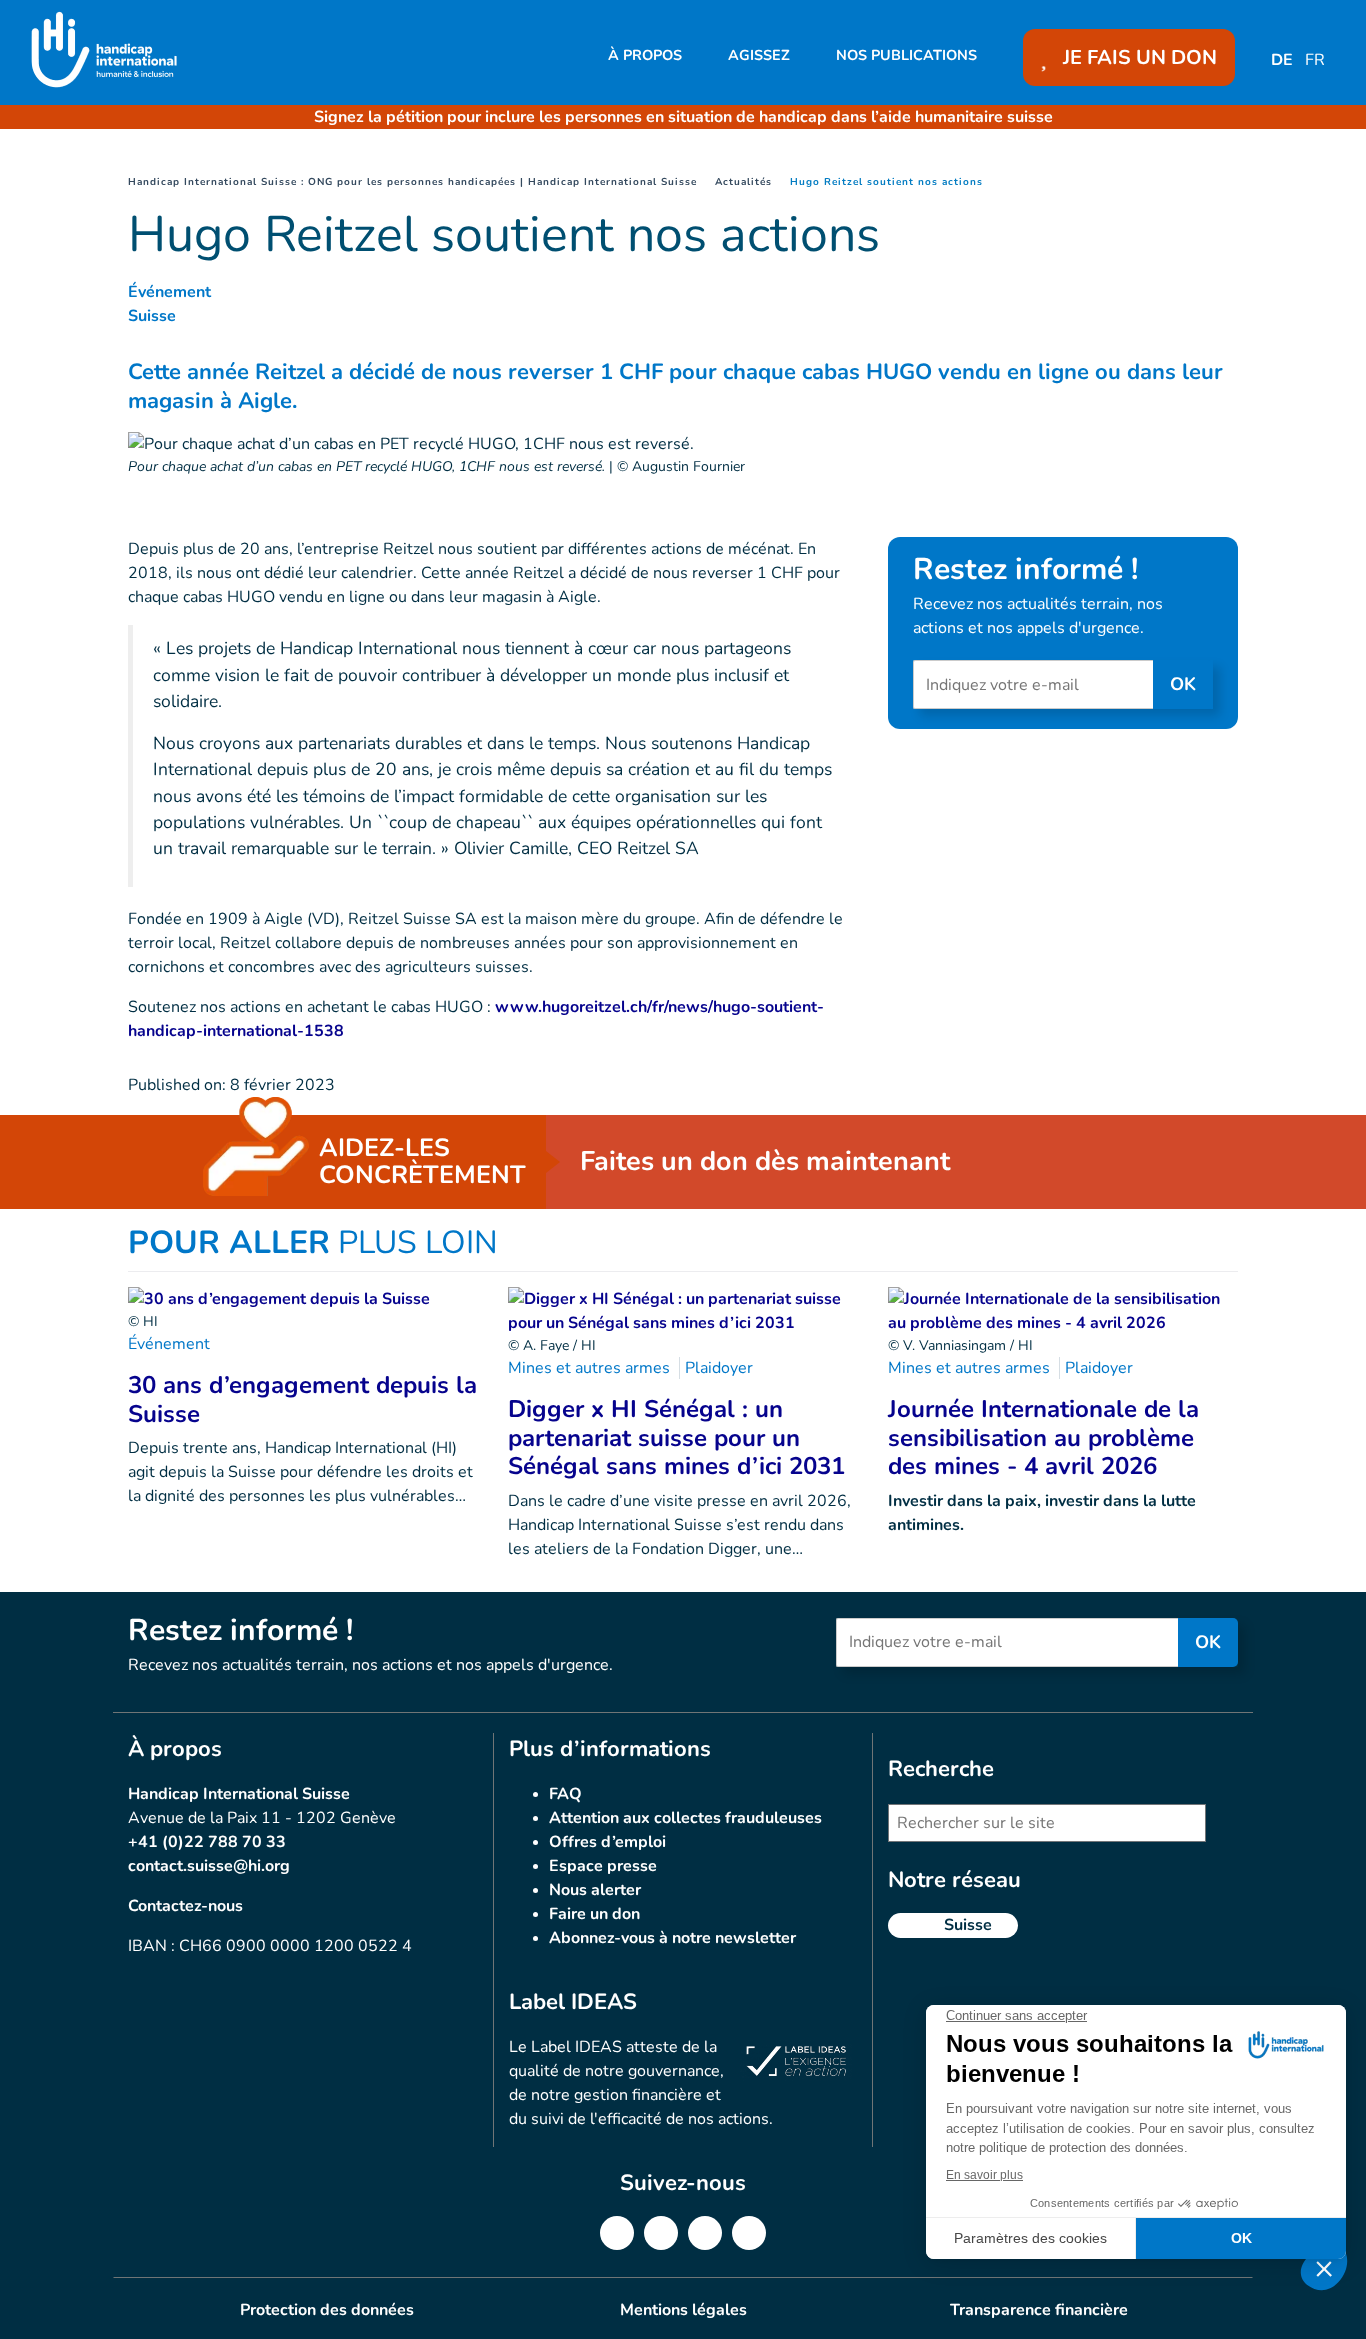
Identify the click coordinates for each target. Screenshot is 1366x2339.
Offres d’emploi (607, 1842)
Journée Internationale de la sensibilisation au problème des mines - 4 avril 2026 (1043, 1438)
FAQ (565, 1794)
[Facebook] (617, 2233)
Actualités (743, 182)
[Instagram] (705, 2233)
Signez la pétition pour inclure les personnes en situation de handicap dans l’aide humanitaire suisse (683, 117)
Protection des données (327, 2310)
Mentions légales (683, 2310)
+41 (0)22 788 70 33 (207, 1842)
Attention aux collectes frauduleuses (685, 1818)
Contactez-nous (185, 1906)
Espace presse (603, 1866)
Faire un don (594, 1914)
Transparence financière (1039, 2310)
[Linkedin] (661, 2233)
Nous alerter (595, 1890)
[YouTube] (749, 2233)
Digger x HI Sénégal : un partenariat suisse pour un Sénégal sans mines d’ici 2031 (676, 1438)
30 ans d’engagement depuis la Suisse (302, 1399)
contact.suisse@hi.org (209, 1866)
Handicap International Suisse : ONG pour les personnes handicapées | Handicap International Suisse (412, 182)
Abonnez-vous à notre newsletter (672, 1938)
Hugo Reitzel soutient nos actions (886, 182)
